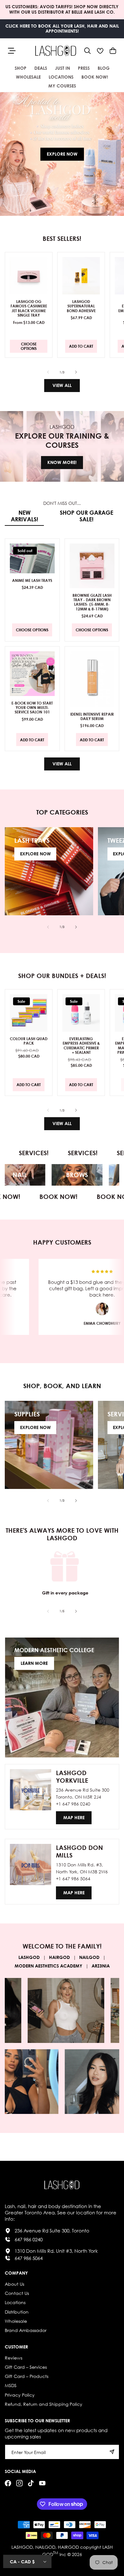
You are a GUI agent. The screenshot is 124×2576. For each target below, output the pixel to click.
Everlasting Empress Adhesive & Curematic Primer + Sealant (81, 1046)
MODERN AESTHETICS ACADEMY (48, 1966)
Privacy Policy (20, 2395)
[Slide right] (76, 372)
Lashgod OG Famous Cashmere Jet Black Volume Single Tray (29, 308)
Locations (15, 2302)
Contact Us (17, 2293)
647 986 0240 (29, 2239)
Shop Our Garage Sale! (86, 516)
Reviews (14, 2358)
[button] (87, 51)
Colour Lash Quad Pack (29, 1041)
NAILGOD (89, 1957)
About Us (14, 2284)
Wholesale (16, 2321)
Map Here (74, 1817)
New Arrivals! (24, 516)
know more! (62, 462)
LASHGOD (29, 1957)
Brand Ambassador (26, 2330)
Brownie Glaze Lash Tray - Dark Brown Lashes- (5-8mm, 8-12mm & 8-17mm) (92, 602)
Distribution (17, 2312)
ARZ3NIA (101, 1966)
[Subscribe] (112, 2452)
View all (62, 385)
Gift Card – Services (26, 2367)
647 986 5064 (29, 2258)
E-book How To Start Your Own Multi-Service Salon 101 (32, 707)
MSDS (11, 2385)
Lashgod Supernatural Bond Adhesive (81, 306)
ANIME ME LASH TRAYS (32, 580)
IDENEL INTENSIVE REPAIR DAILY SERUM (92, 716)
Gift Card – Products (27, 2376)
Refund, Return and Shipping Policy (44, 2404)
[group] (62, 154)
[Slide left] (48, 372)
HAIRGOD (59, 1957)
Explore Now (62, 154)
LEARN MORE (34, 1663)
